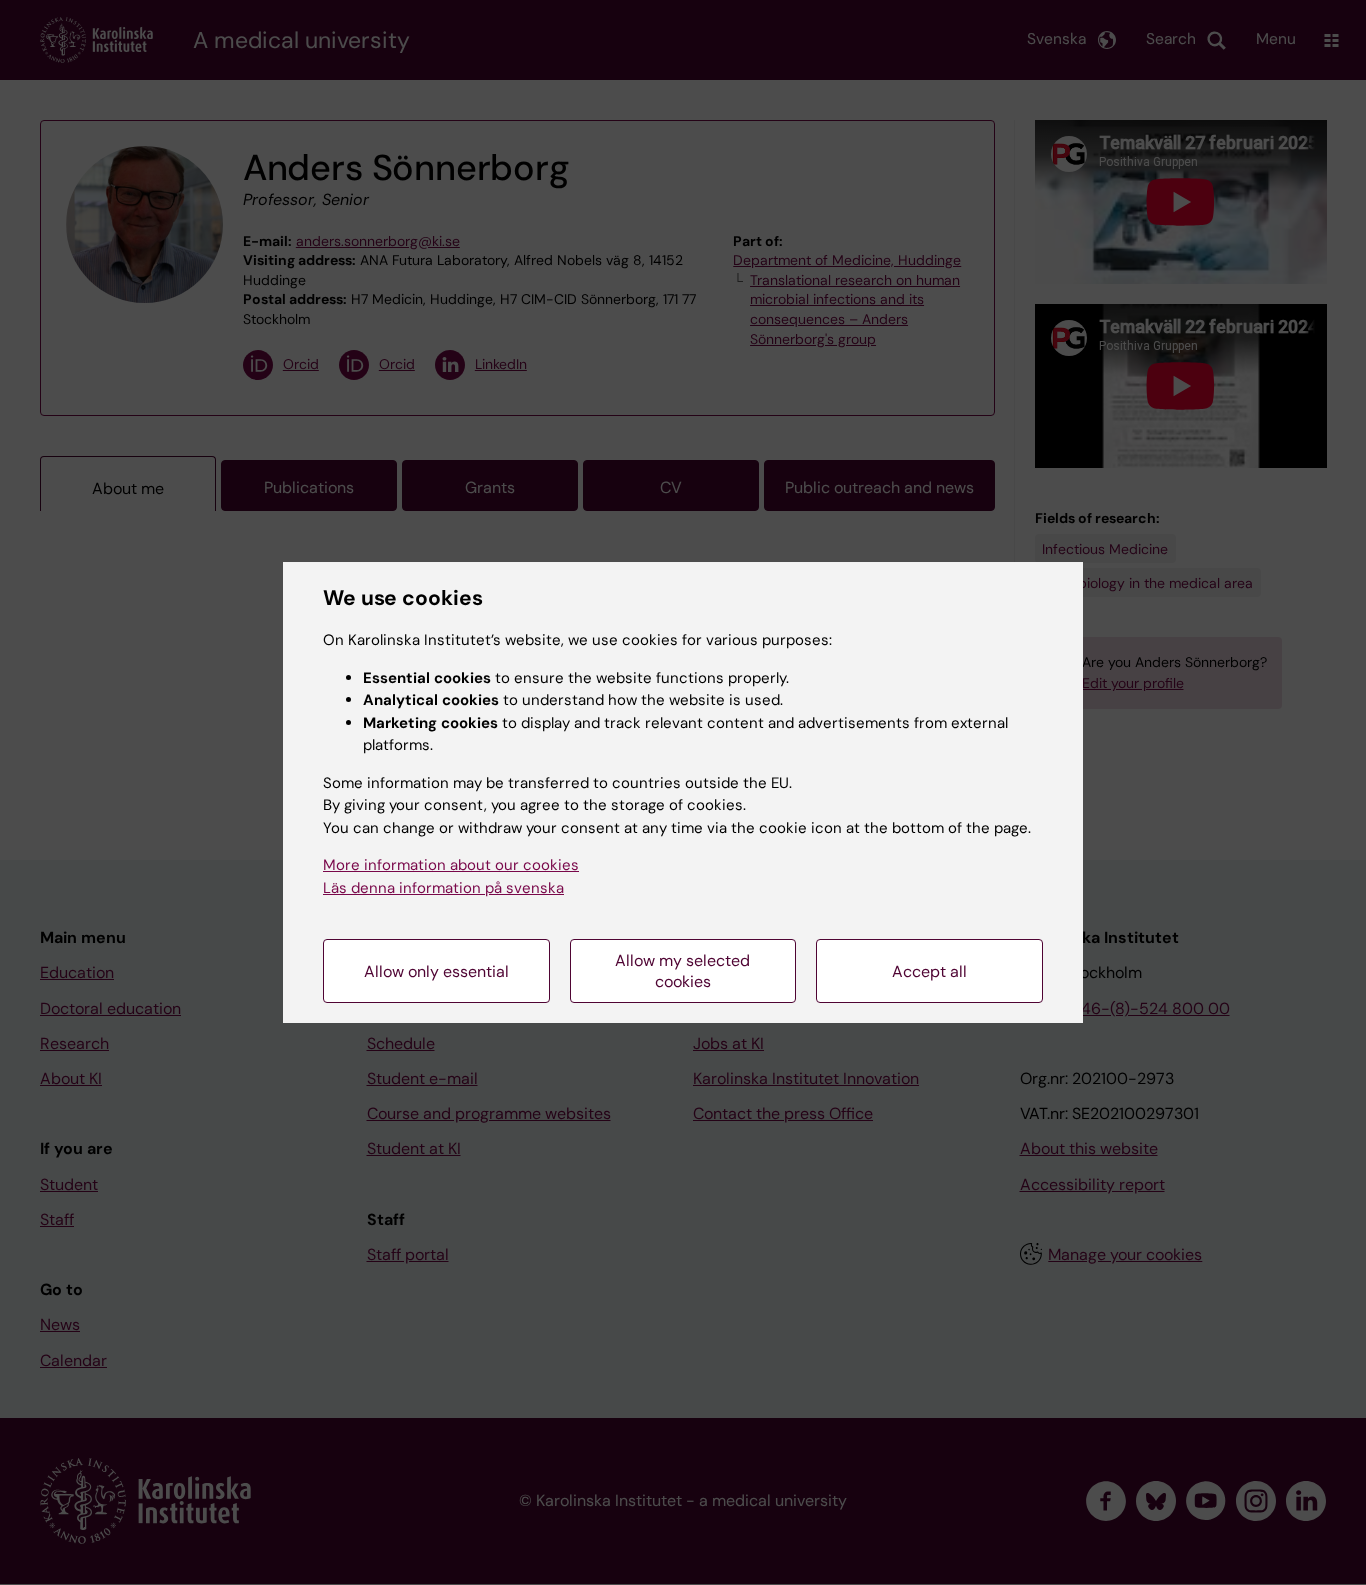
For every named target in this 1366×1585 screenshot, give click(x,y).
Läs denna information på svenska (443, 888)
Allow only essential (436, 971)
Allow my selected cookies (682, 971)
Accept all (929, 971)
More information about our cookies (451, 865)
